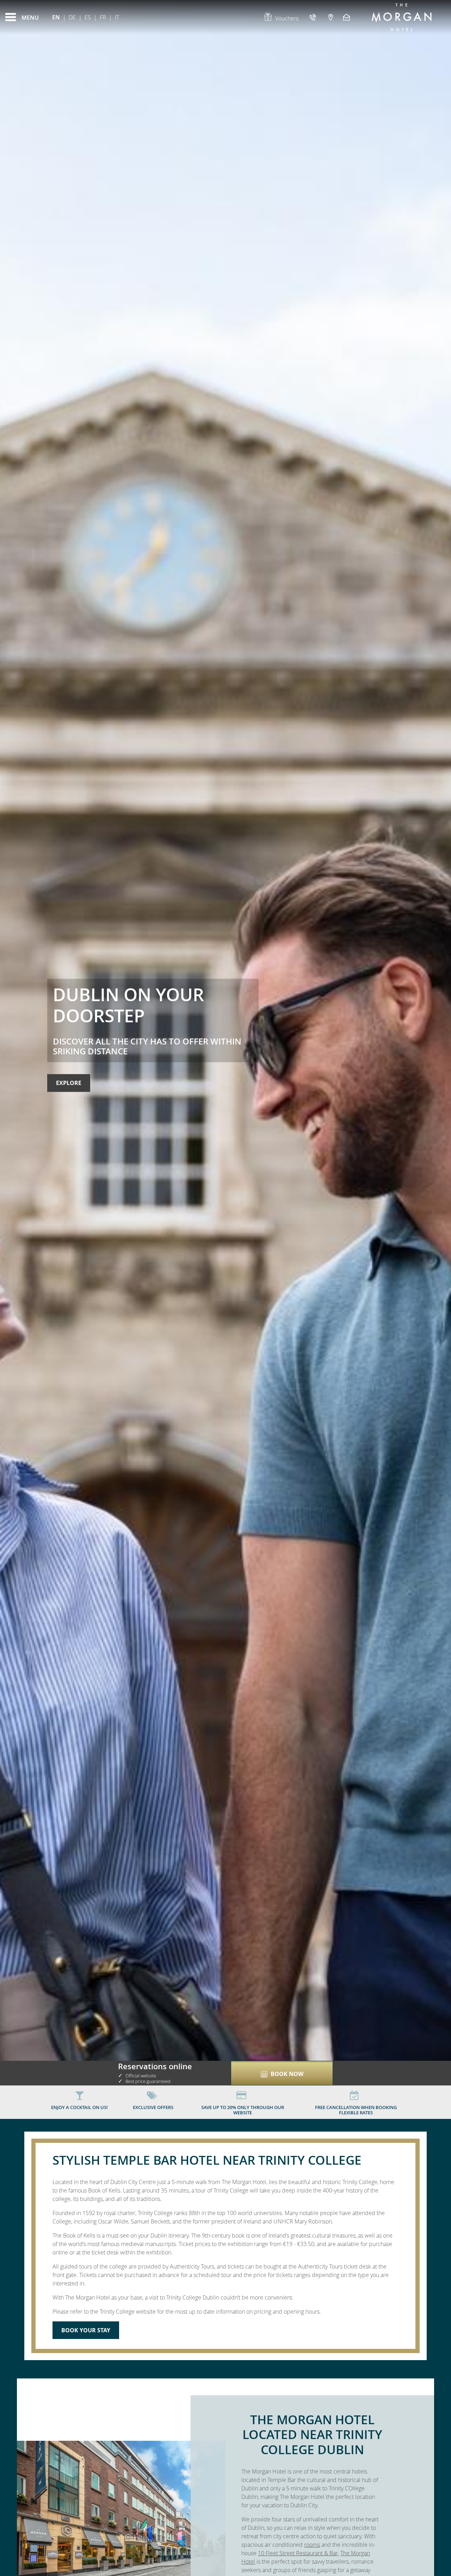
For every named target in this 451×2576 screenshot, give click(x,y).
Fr (103, 17)
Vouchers (287, 18)
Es (88, 17)
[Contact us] (347, 17)
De (72, 17)
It (117, 17)
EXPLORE (69, 1083)
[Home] (402, 17)
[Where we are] (330, 17)
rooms (312, 2545)
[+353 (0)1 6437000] (314, 17)
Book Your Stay (86, 2330)
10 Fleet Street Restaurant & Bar (298, 2553)
